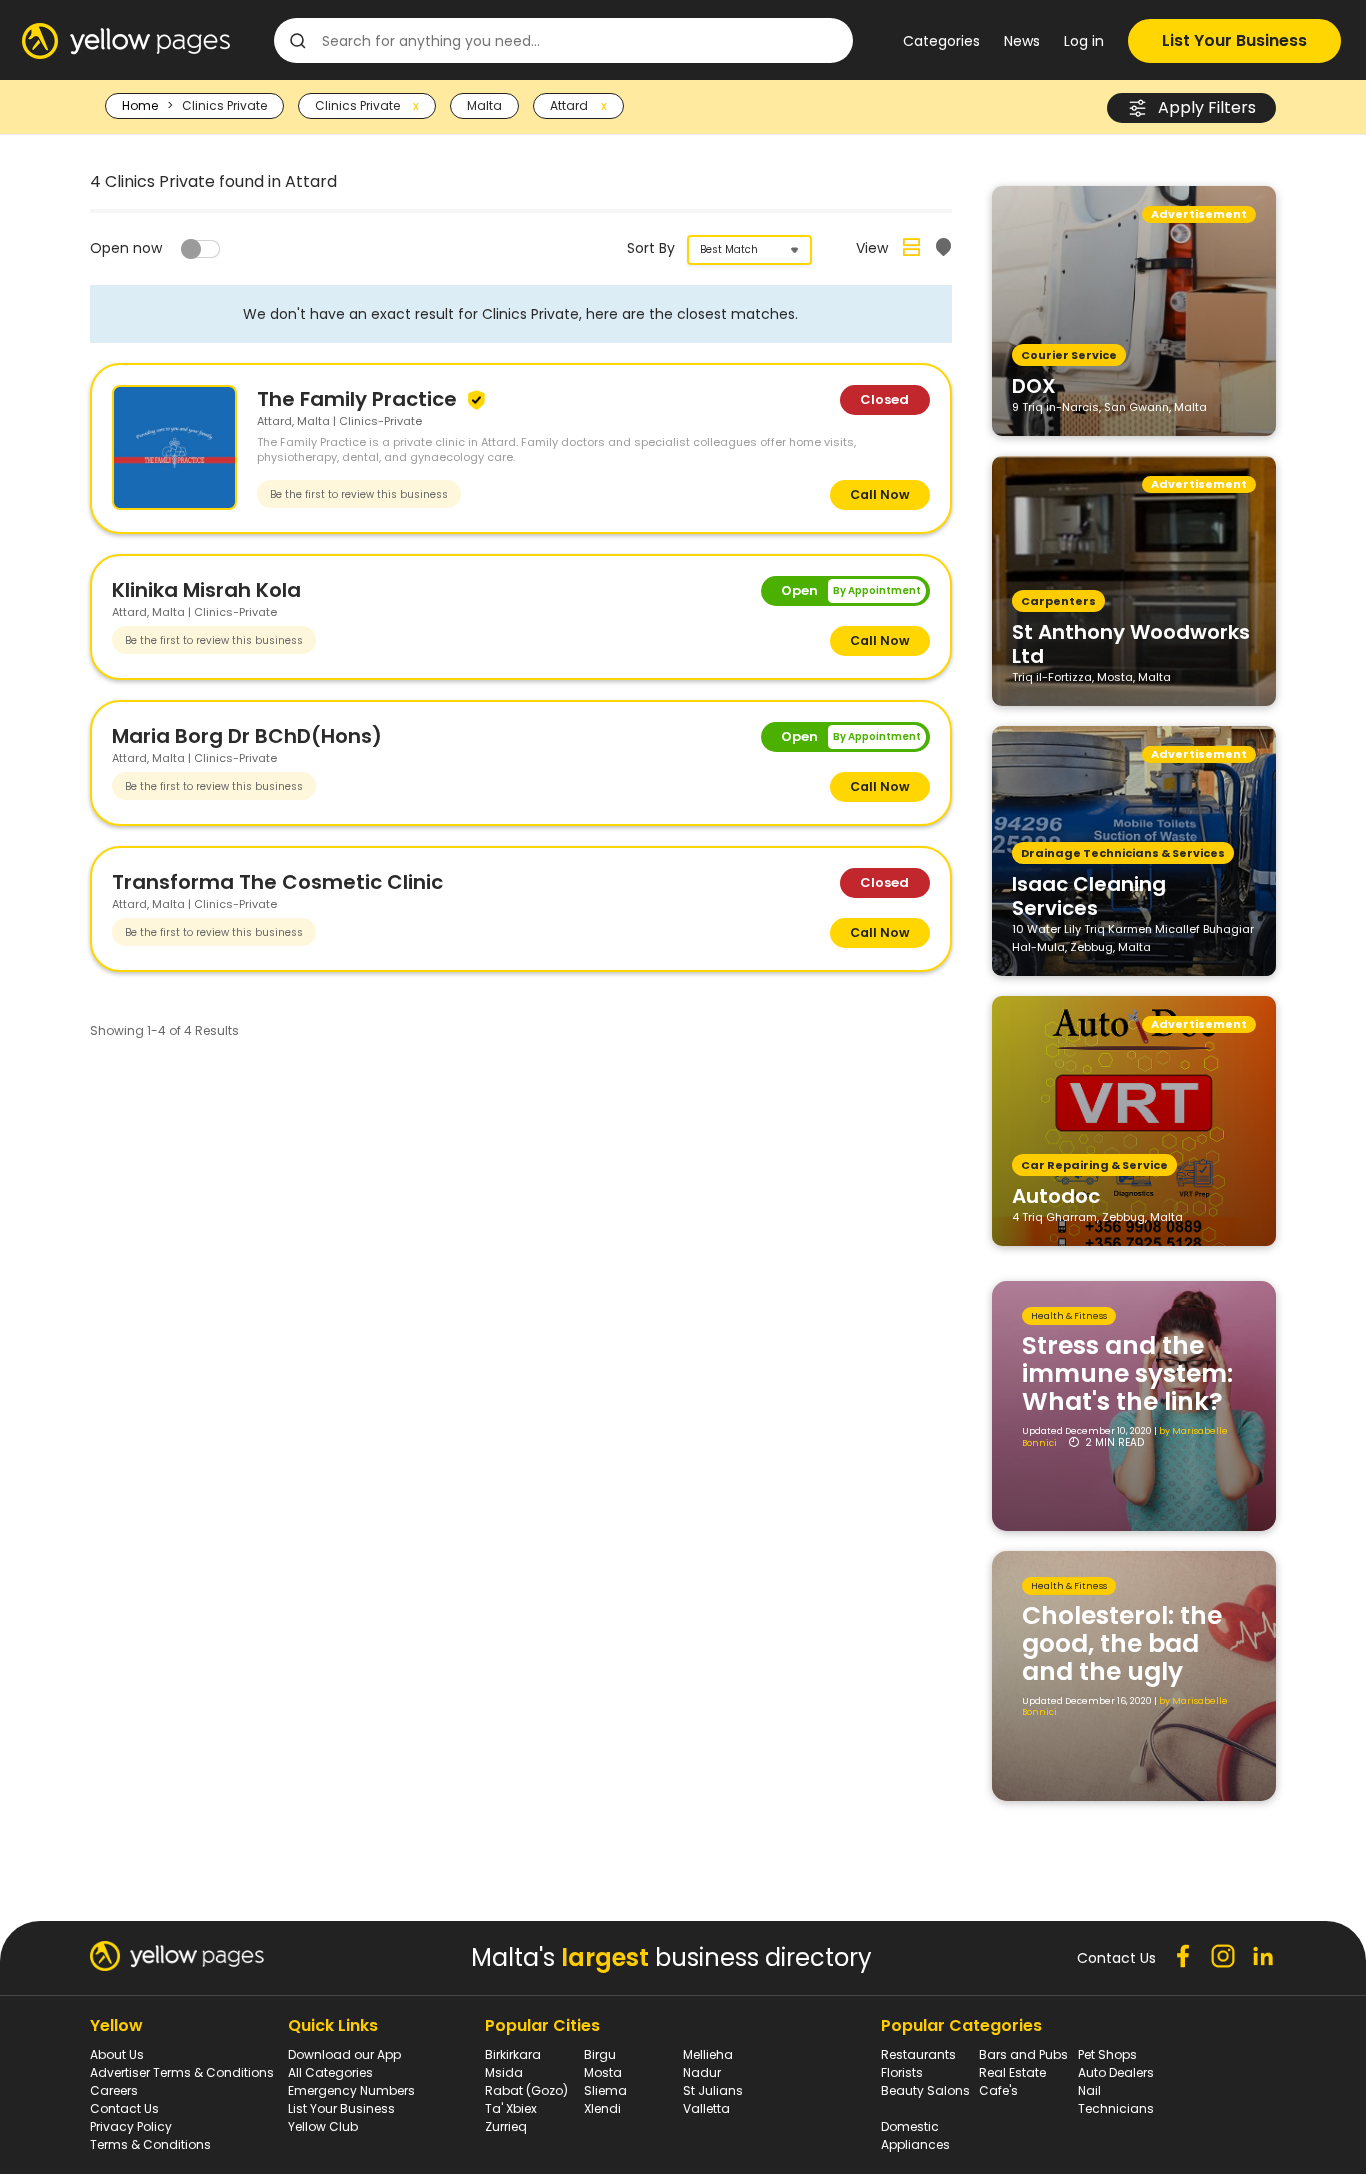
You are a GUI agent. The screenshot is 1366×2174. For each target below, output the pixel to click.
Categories (941, 41)
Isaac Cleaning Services (1089, 895)
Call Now (880, 494)
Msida (504, 2072)
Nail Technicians (1116, 2099)
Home (140, 105)
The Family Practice (359, 399)
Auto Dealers (1116, 2072)
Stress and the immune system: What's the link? (1127, 1373)
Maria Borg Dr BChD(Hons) (247, 736)
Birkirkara (513, 2054)
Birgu (600, 2054)
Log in (1084, 41)
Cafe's (998, 2090)
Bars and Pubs (1023, 2054)
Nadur (702, 2072)
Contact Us (124, 2108)
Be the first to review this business (359, 494)
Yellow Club (323, 2126)
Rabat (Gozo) (526, 2090)
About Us (117, 2054)
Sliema (605, 2090)
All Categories (330, 2072)
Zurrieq (506, 2126)
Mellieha (708, 2054)
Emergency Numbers (351, 2090)
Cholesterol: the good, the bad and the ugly (1122, 1643)
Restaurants (918, 2054)
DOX (1034, 385)
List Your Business (1234, 40)
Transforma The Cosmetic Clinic (277, 882)
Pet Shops (1107, 2054)
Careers (114, 2090)
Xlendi (602, 2108)
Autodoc (1056, 1195)
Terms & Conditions (150, 2144)
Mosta (603, 2072)
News (1022, 41)
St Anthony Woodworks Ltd (1131, 643)
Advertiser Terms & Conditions (182, 2072)
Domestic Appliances (915, 2135)
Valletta (706, 2108)
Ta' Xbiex (511, 2108)
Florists (902, 2072)
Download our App (344, 2054)
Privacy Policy (131, 2126)
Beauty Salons (925, 2090)
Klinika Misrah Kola (206, 590)
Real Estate (1012, 2072)
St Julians (713, 2090)
